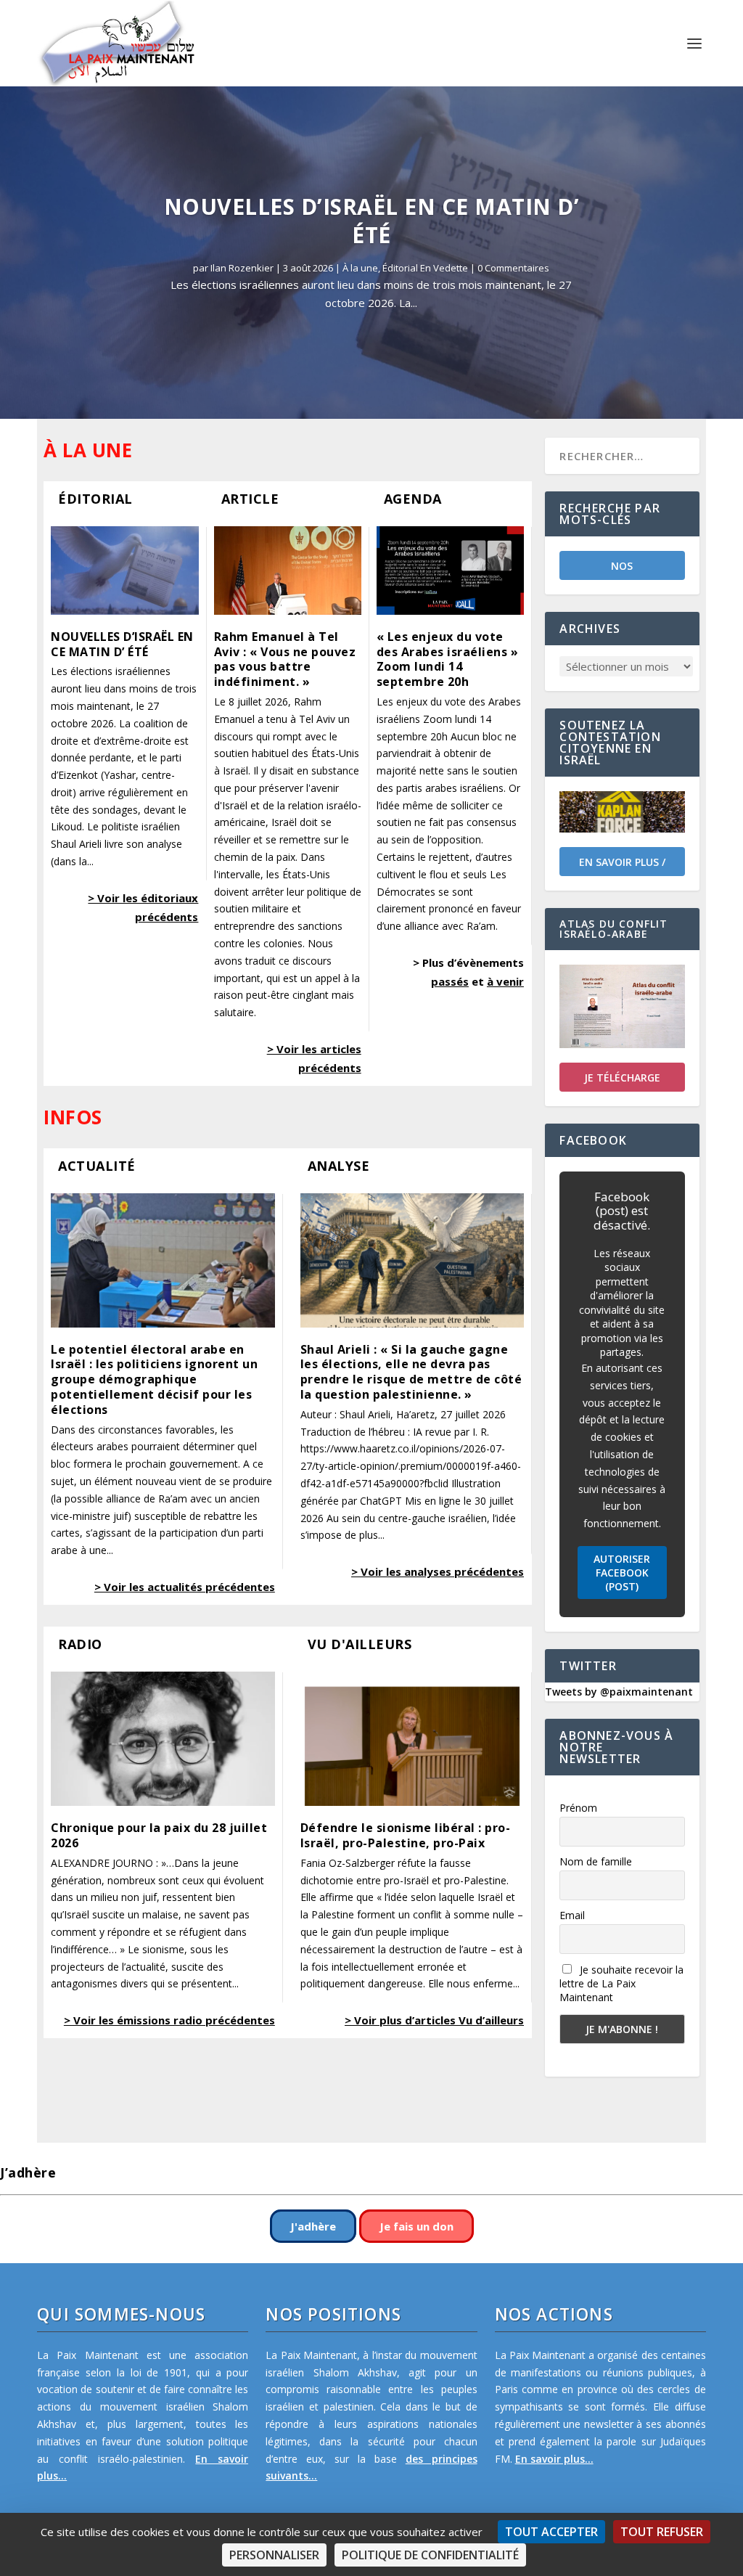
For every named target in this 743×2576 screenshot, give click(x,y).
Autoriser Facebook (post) (622, 1573)
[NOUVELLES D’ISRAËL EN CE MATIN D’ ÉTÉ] (124, 571)
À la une (360, 268)
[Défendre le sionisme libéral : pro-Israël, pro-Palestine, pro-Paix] (412, 1739)
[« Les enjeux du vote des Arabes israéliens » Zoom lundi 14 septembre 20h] (450, 571)
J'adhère (313, 2226)
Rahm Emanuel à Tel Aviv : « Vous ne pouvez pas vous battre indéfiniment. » (285, 659)
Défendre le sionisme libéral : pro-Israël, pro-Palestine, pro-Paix (406, 1835)
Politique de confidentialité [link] (430, 2555)
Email (572, 1915)
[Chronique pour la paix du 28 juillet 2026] (163, 1739)
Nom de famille (596, 1861)
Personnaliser (274, 2555)
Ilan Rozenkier (242, 268)
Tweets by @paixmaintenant (619, 1692)
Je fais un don (416, 2226)
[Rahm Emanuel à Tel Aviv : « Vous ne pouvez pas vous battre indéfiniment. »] (288, 571)
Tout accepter (551, 2532)
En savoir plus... (554, 2459)
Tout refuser (662, 2532)
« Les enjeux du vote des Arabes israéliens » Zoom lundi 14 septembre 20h (448, 659)
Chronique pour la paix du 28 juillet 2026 (159, 1835)
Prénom (578, 1808)
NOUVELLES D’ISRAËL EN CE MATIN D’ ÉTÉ (372, 221)
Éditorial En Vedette (425, 268)
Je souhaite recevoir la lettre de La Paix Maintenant (621, 1983)
